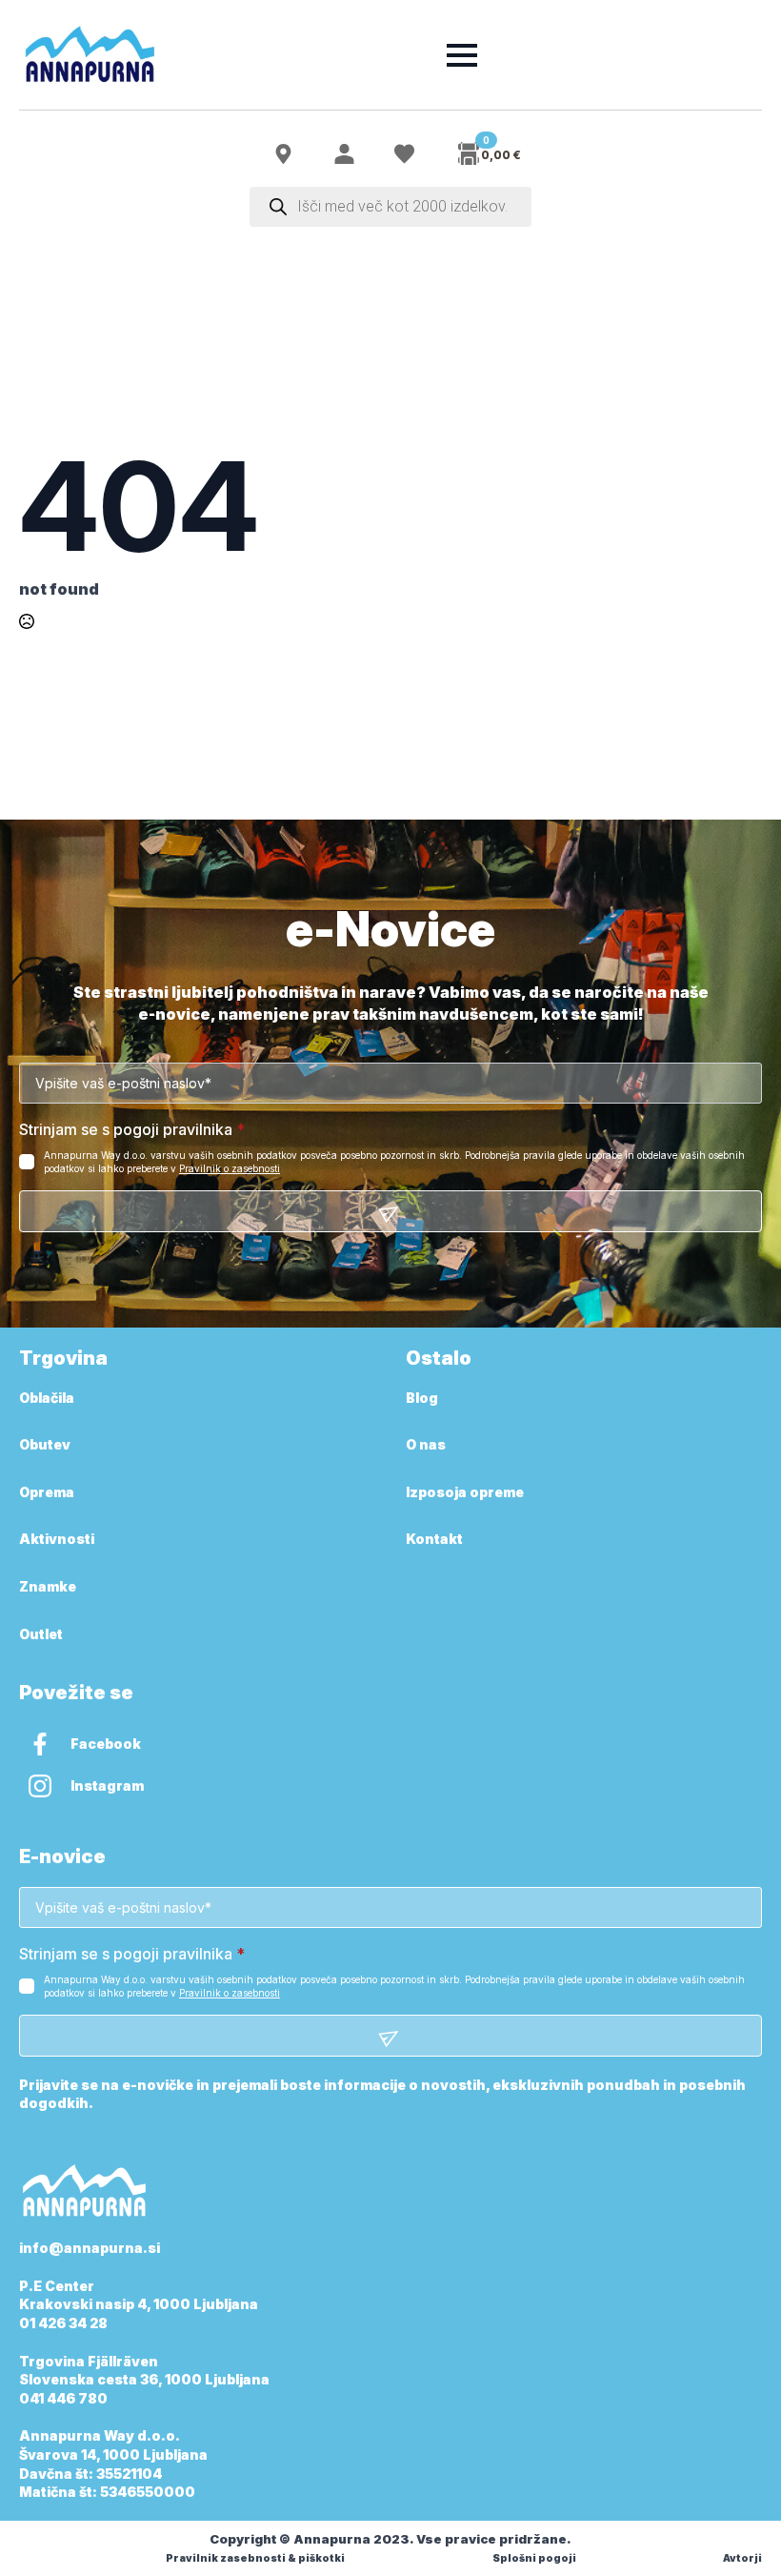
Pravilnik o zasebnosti (230, 1168)
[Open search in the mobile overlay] (390, 207)
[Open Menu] (462, 55)
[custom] (40, 1744)
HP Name (40, 930)
